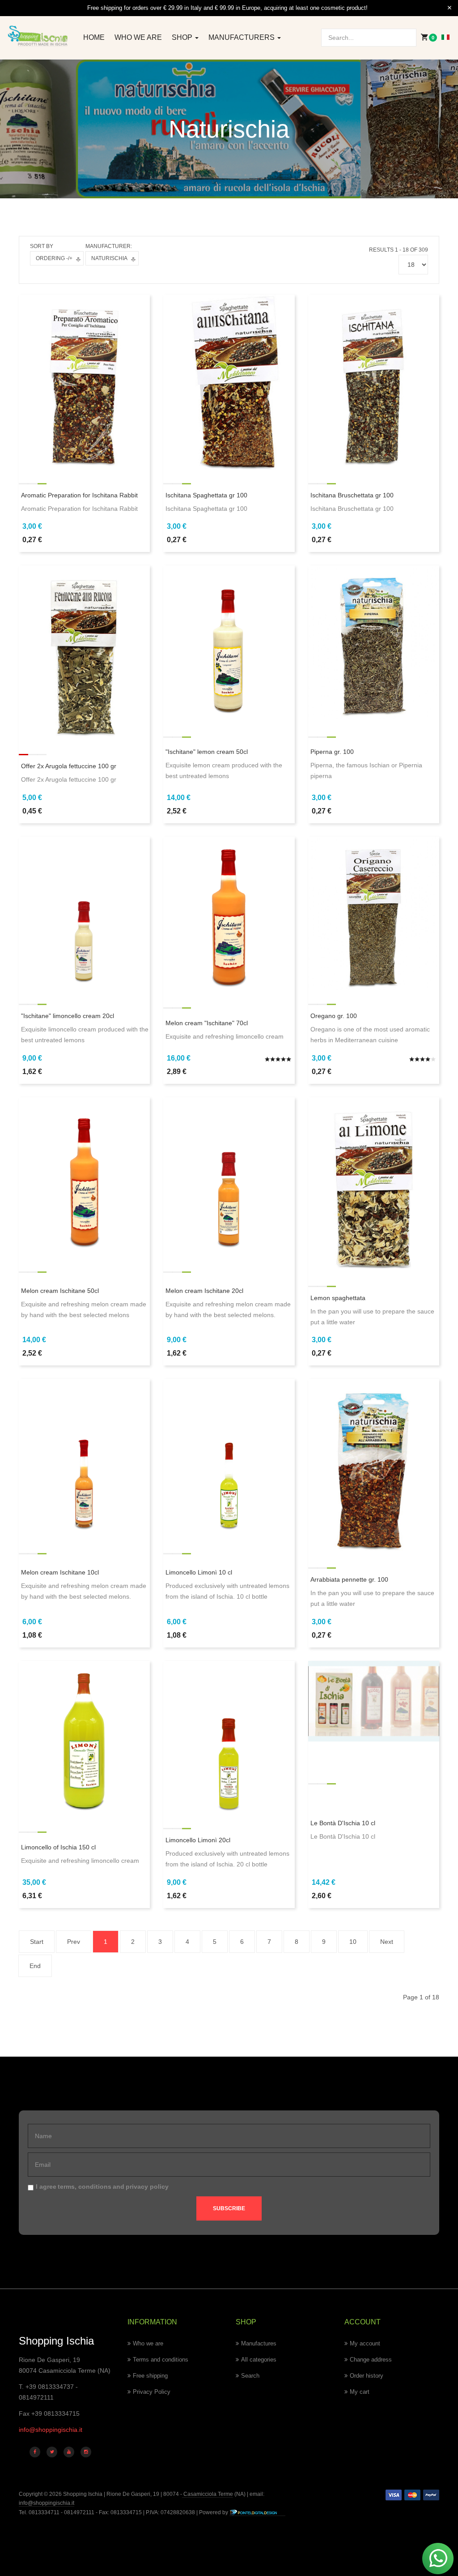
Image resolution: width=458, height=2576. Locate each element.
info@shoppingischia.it (51, 2430)
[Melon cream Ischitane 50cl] (84, 1173)
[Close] (450, 8)
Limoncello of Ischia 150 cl (58, 1847)
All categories (259, 2360)
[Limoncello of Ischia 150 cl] (84, 1737)
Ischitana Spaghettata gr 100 (206, 495)
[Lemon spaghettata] (374, 1184)
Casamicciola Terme (208, 2494)
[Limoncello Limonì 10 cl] (229, 1455)
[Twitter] (52, 2452)
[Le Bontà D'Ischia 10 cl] (374, 1701)
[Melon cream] (229, 913)
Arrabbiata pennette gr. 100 (349, 1579)
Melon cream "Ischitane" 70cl (207, 1023)
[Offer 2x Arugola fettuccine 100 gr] (84, 653)
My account (365, 2343)
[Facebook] (35, 2452)
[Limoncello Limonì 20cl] (229, 1737)
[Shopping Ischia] (38, 36)
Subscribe (229, 2208)
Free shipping (150, 2376)
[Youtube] (69, 2452)
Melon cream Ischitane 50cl (60, 1291)
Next (387, 1942)
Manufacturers (242, 37)
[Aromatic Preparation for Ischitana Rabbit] (84, 381)
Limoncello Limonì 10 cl (199, 1572)
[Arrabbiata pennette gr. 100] (374, 1466)
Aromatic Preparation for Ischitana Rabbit (79, 495)
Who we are (138, 37)
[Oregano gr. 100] (374, 913)
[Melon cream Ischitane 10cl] (84, 1455)
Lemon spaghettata (338, 1298)
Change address (371, 2360)
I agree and (102, 2187)
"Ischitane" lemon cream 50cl (207, 752)
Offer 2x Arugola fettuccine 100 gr (69, 766)
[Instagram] (86, 2452)
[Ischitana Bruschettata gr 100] (374, 381)
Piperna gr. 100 (332, 752)
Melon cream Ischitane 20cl (204, 1291)
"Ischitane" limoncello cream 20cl (68, 1016)
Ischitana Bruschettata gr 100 (352, 495)
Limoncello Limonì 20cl (198, 1840)
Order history (367, 2376)
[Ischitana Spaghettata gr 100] (229, 381)
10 (353, 1942)
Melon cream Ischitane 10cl (60, 1572)
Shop (183, 37)
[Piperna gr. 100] (374, 642)
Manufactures (259, 2343)
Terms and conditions (161, 2360)
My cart (360, 2392)
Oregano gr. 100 (334, 1016)
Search (250, 2376)
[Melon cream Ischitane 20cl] (229, 1173)
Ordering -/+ (54, 258)
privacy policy (147, 2187)
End (35, 1966)
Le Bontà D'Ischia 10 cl (343, 1823)
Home (94, 37)
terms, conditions (85, 2187)
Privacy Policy (152, 2392)
